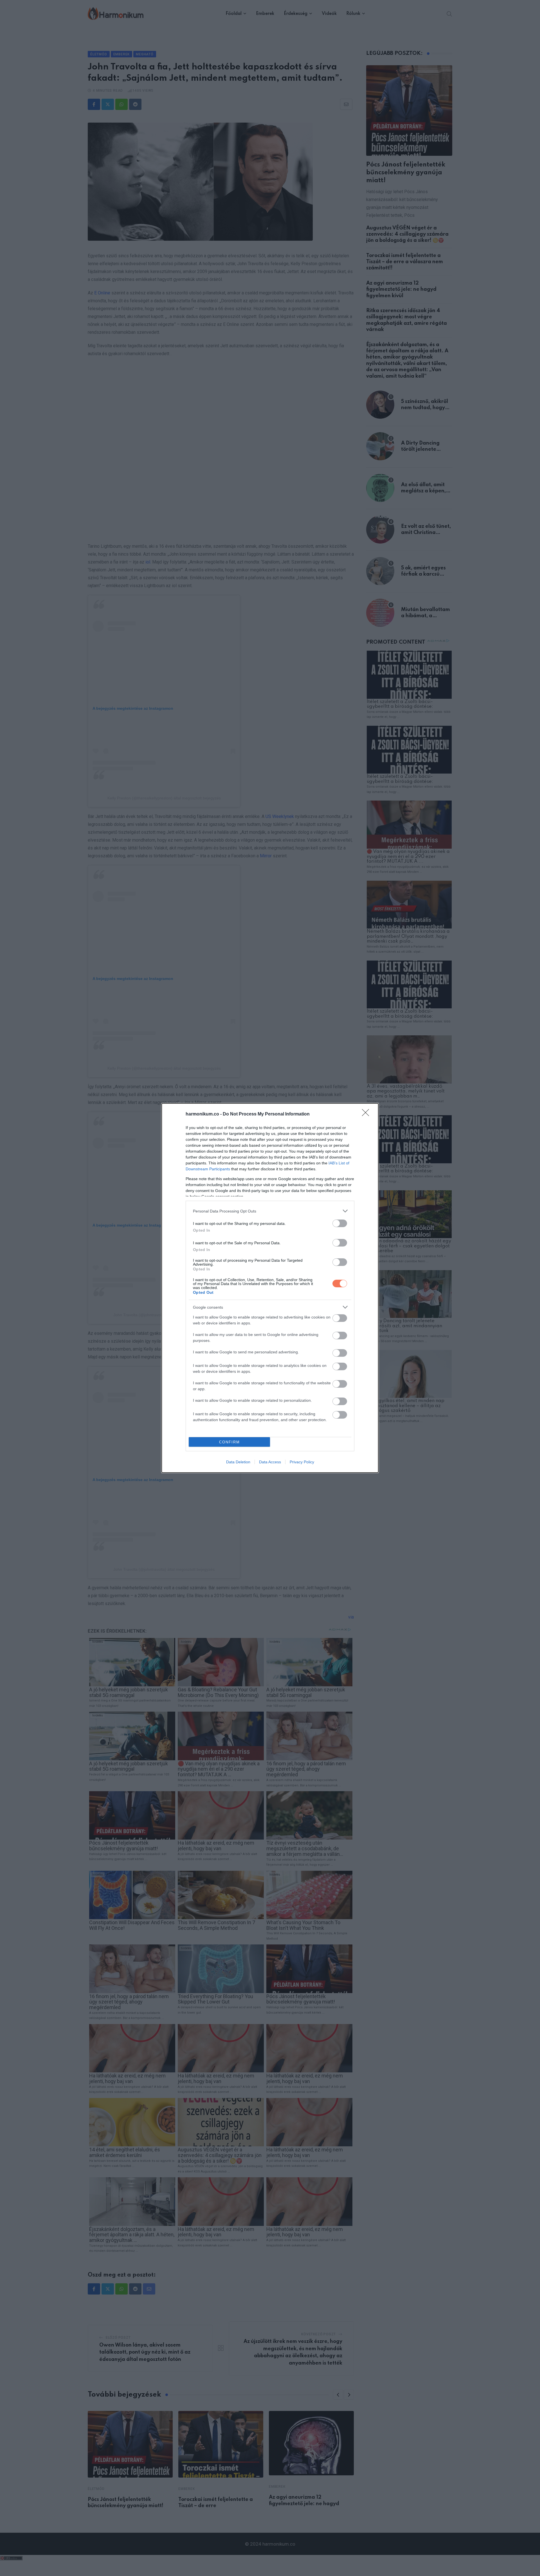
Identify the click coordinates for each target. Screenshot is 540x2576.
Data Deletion (238, 1462)
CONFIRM (229, 1442)
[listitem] (270, 1211)
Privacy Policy (302, 1462)
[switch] (340, 1223)
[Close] (367, 1114)
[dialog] (270, 1288)
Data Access (270, 1462)
